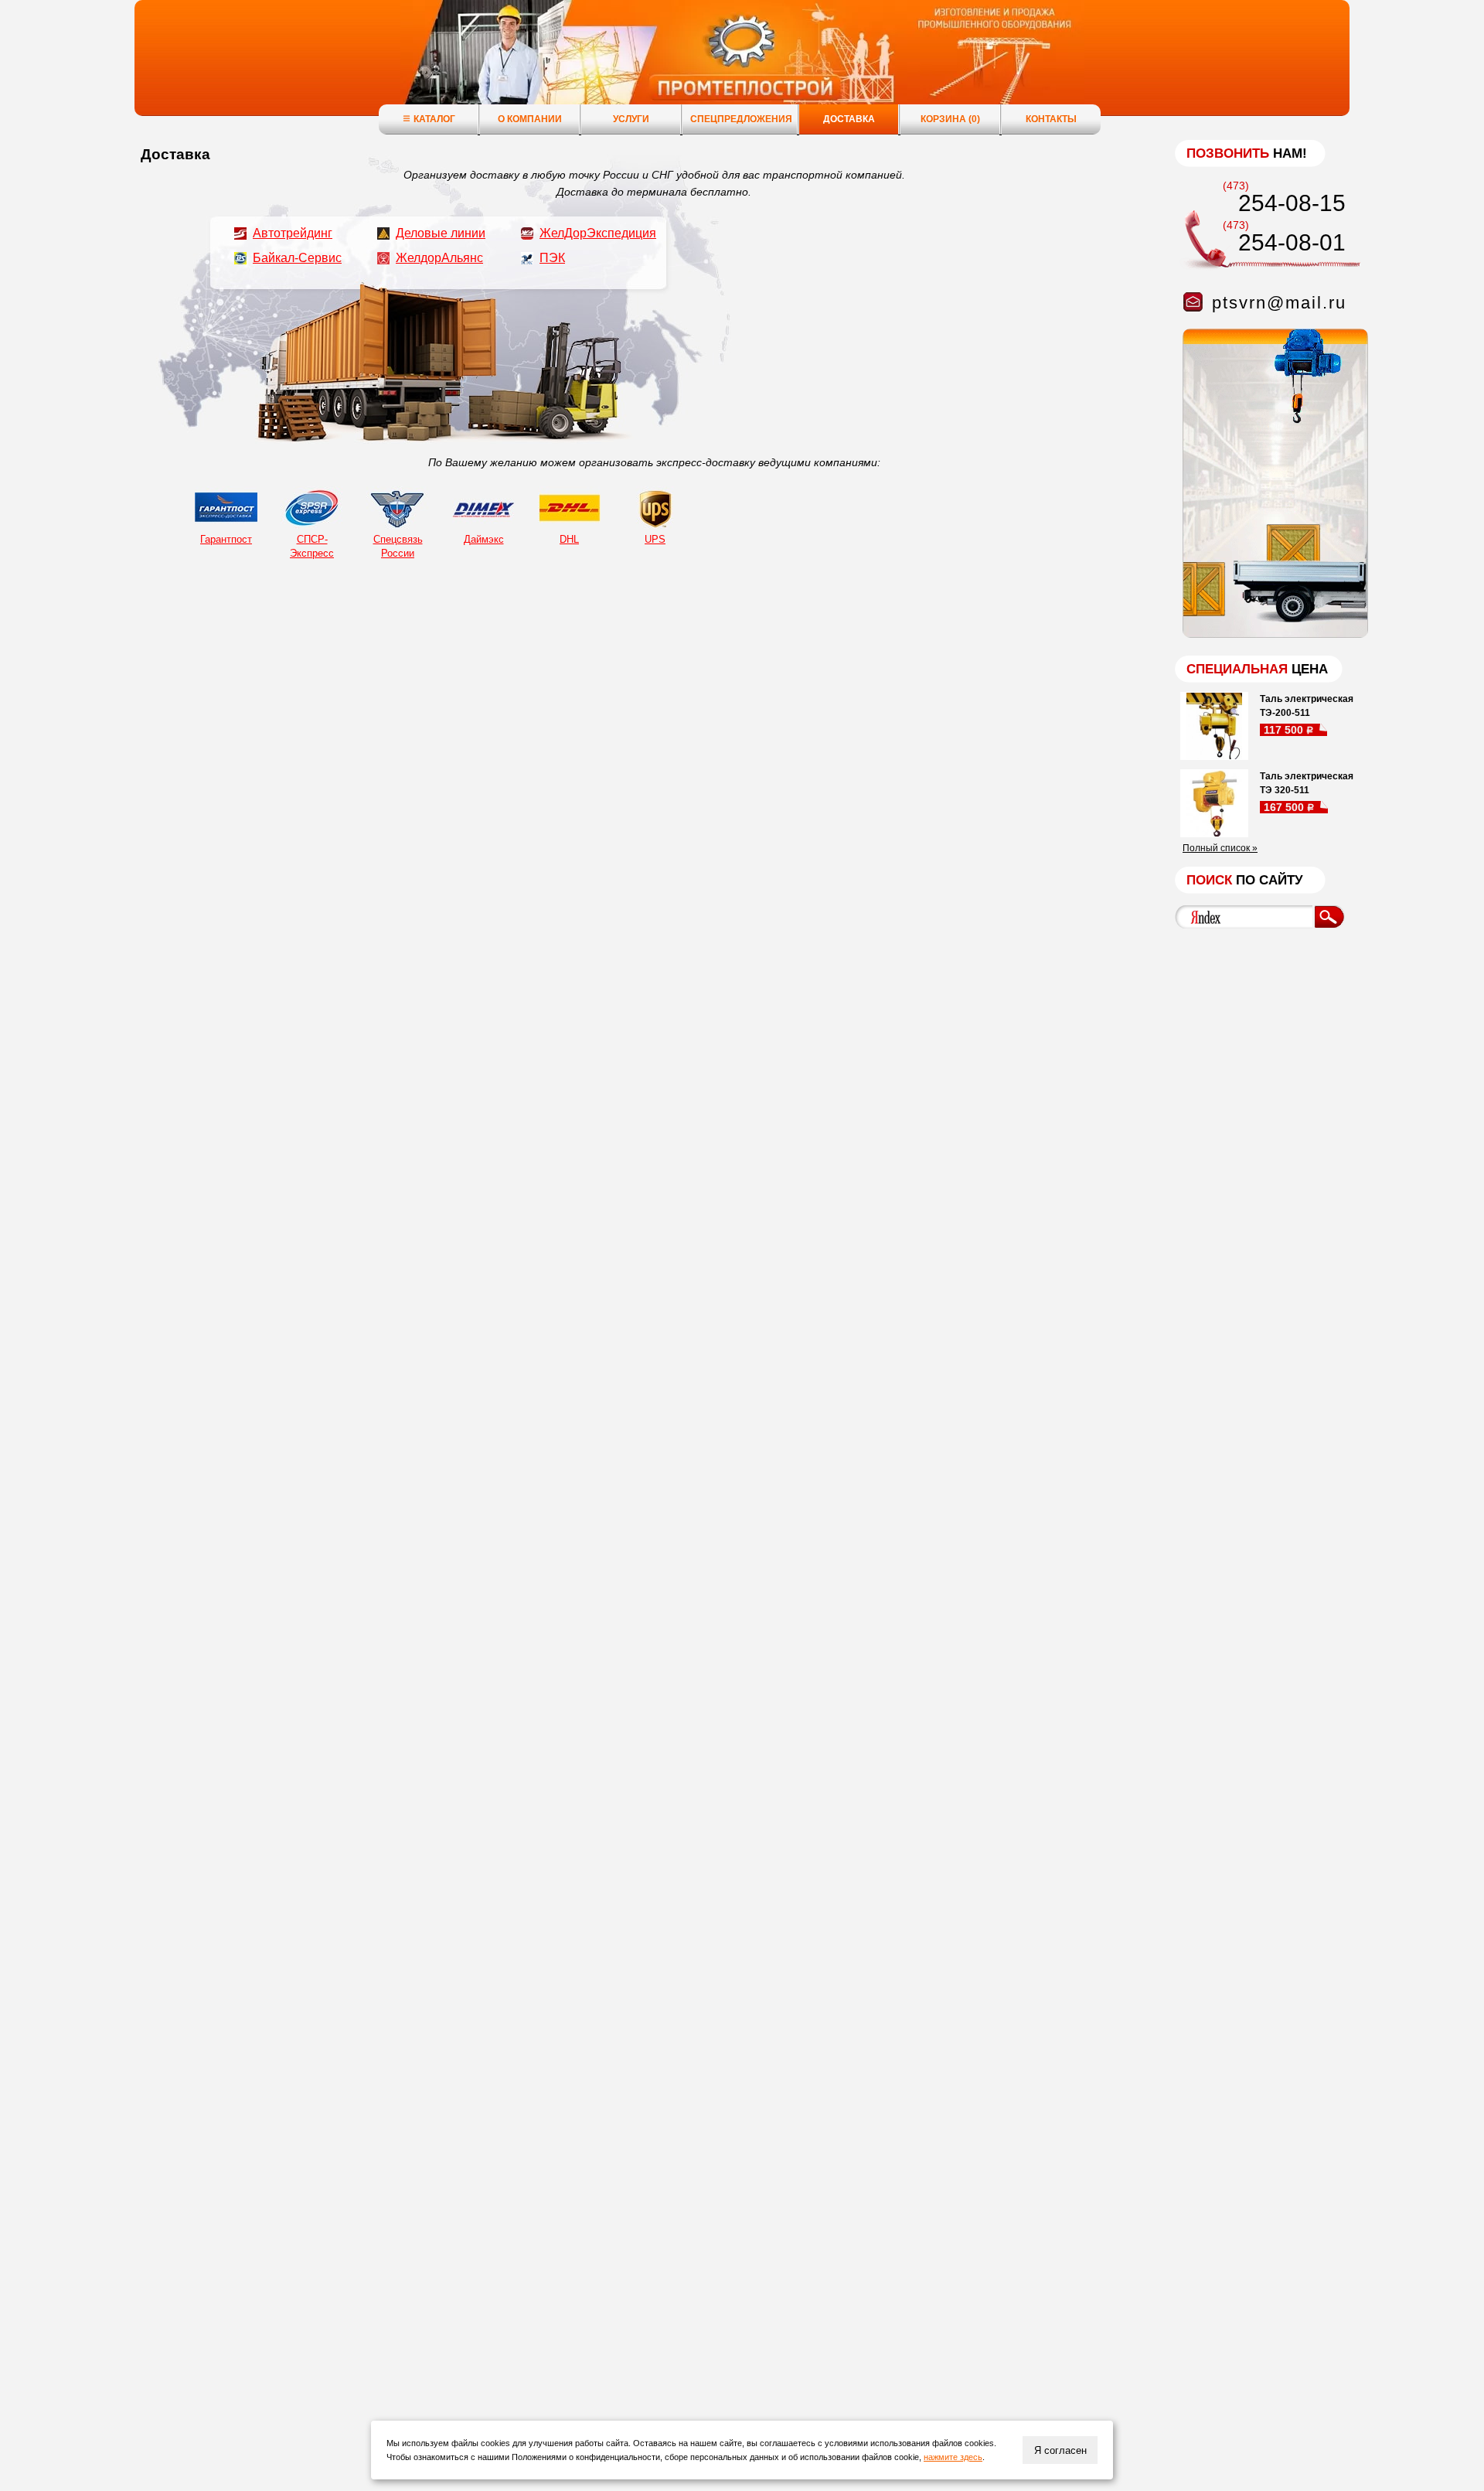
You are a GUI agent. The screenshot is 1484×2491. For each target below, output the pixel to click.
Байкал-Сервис (297, 258)
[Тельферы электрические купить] (1271, 635)
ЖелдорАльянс (439, 258)
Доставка (849, 119)
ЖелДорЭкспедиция (598, 233)
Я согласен (1060, 2450)
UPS (655, 539)
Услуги (631, 119)
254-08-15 (1292, 203)
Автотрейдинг (293, 233)
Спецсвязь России (398, 546)
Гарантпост (226, 539)
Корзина (950, 119)
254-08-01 (1292, 242)
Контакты (1051, 119)
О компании (530, 119)
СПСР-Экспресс (312, 546)
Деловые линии (441, 233)
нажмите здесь (953, 2457)
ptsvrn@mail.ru (1279, 303)
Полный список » (1220, 848)
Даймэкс (484, 539)
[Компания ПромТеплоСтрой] (742, 66)
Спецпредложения (741, 119)
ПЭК (552, 258)
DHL (569, 539)
